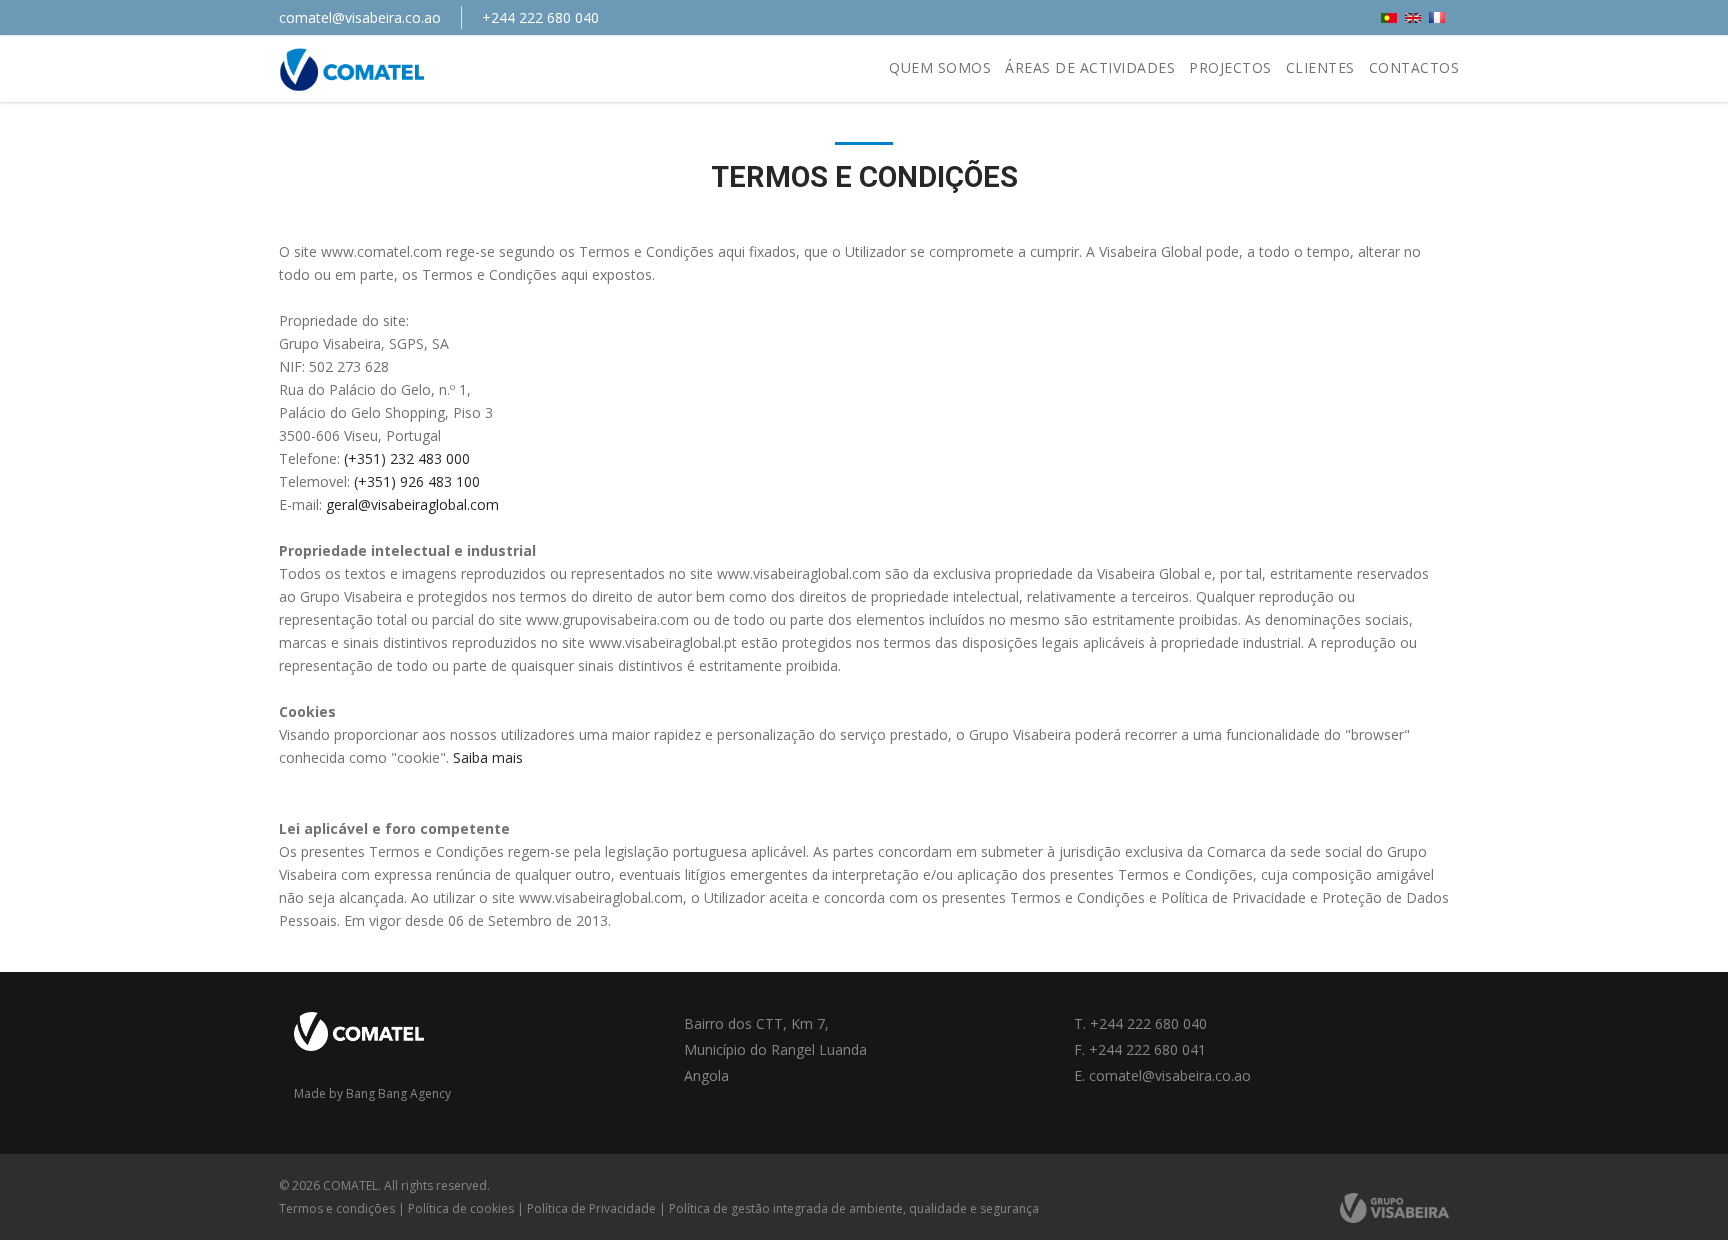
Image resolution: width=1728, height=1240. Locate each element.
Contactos (1414, 67)
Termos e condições (337, 1208)
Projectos (1230, 67)
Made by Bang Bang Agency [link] (372, 1093)
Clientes (1320, 67)
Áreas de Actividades (1090, 67)
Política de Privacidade (591, 1208)
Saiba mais (488, 757)
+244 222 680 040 (540, 17)
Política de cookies (461, 1208)
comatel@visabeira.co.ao (360, 17)
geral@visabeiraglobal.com (412, 504)
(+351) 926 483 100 (417, 481)
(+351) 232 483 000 (409, 458)
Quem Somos (940, 67)
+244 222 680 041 (1147, 1049)
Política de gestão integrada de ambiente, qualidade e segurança (854, 1208)
